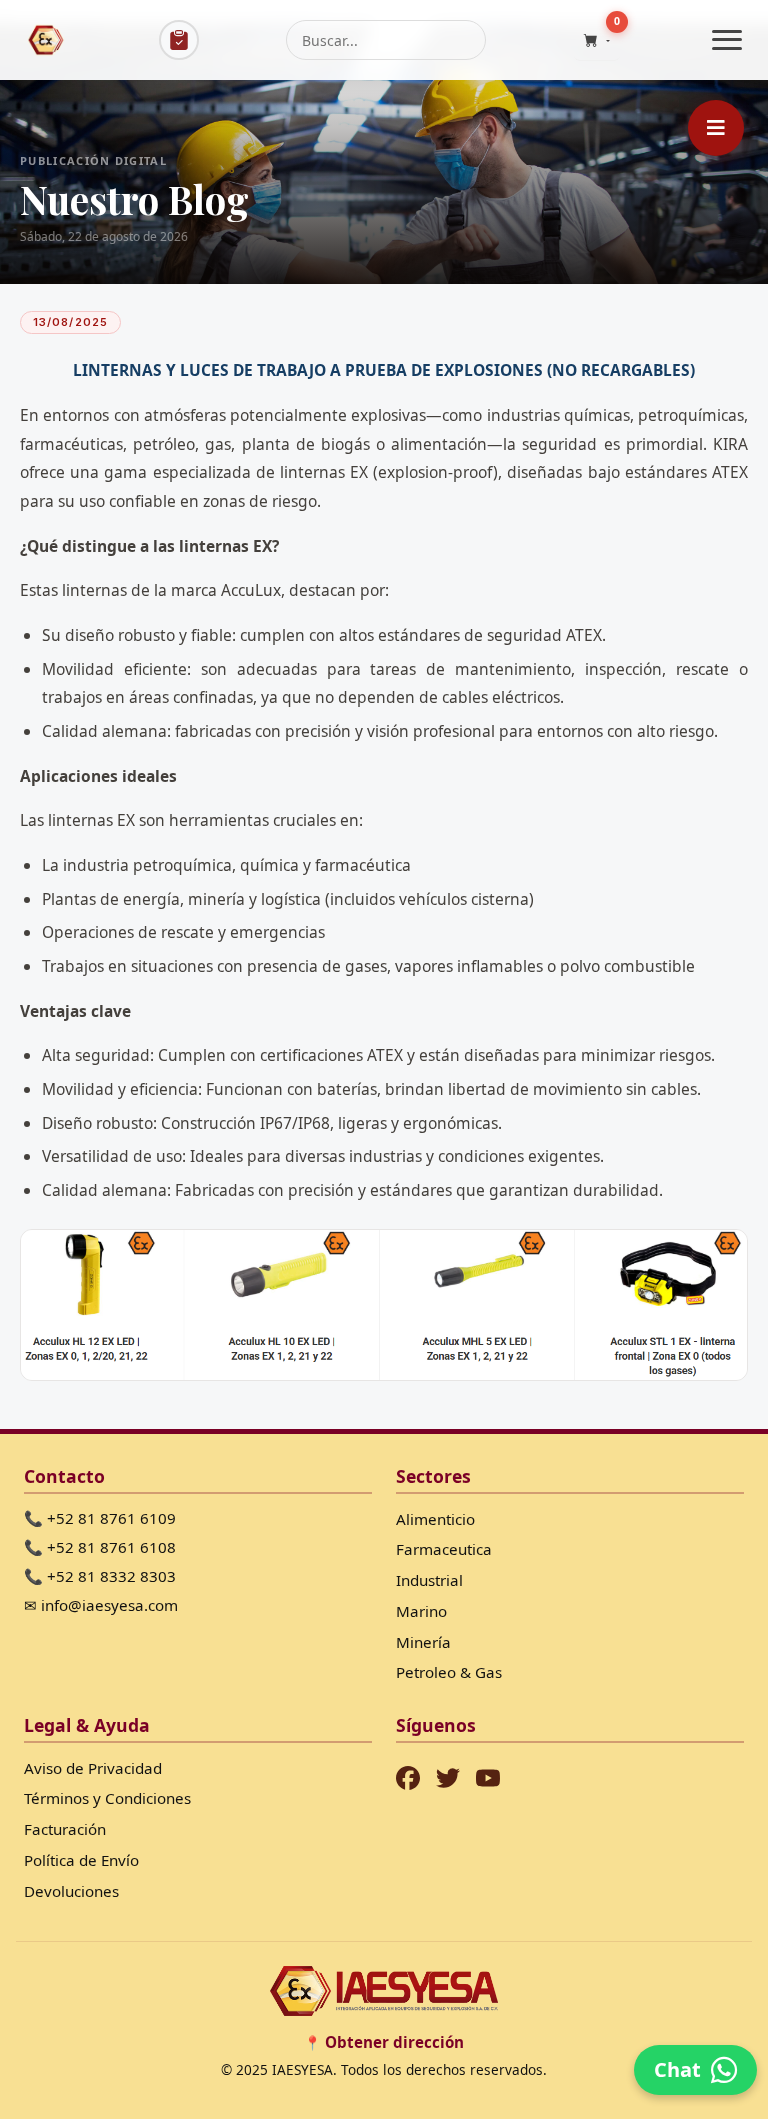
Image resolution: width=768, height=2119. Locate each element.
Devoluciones (71, 1891)
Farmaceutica (444, 1549)
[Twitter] (448, 1777)
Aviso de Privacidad (93, 1768)
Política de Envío (81, 1860)
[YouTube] (488, 1777)
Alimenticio (435, 1519)
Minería (423, 1642)
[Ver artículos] (716, 128)
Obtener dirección (394, 2042)
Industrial (429, 1580)
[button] (597, 40)
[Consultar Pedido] (179, 40)
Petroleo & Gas (449, 1672)
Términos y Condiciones (107, 1798)
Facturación (65, 1829)
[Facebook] (408, 1777)
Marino (421, 1611)
